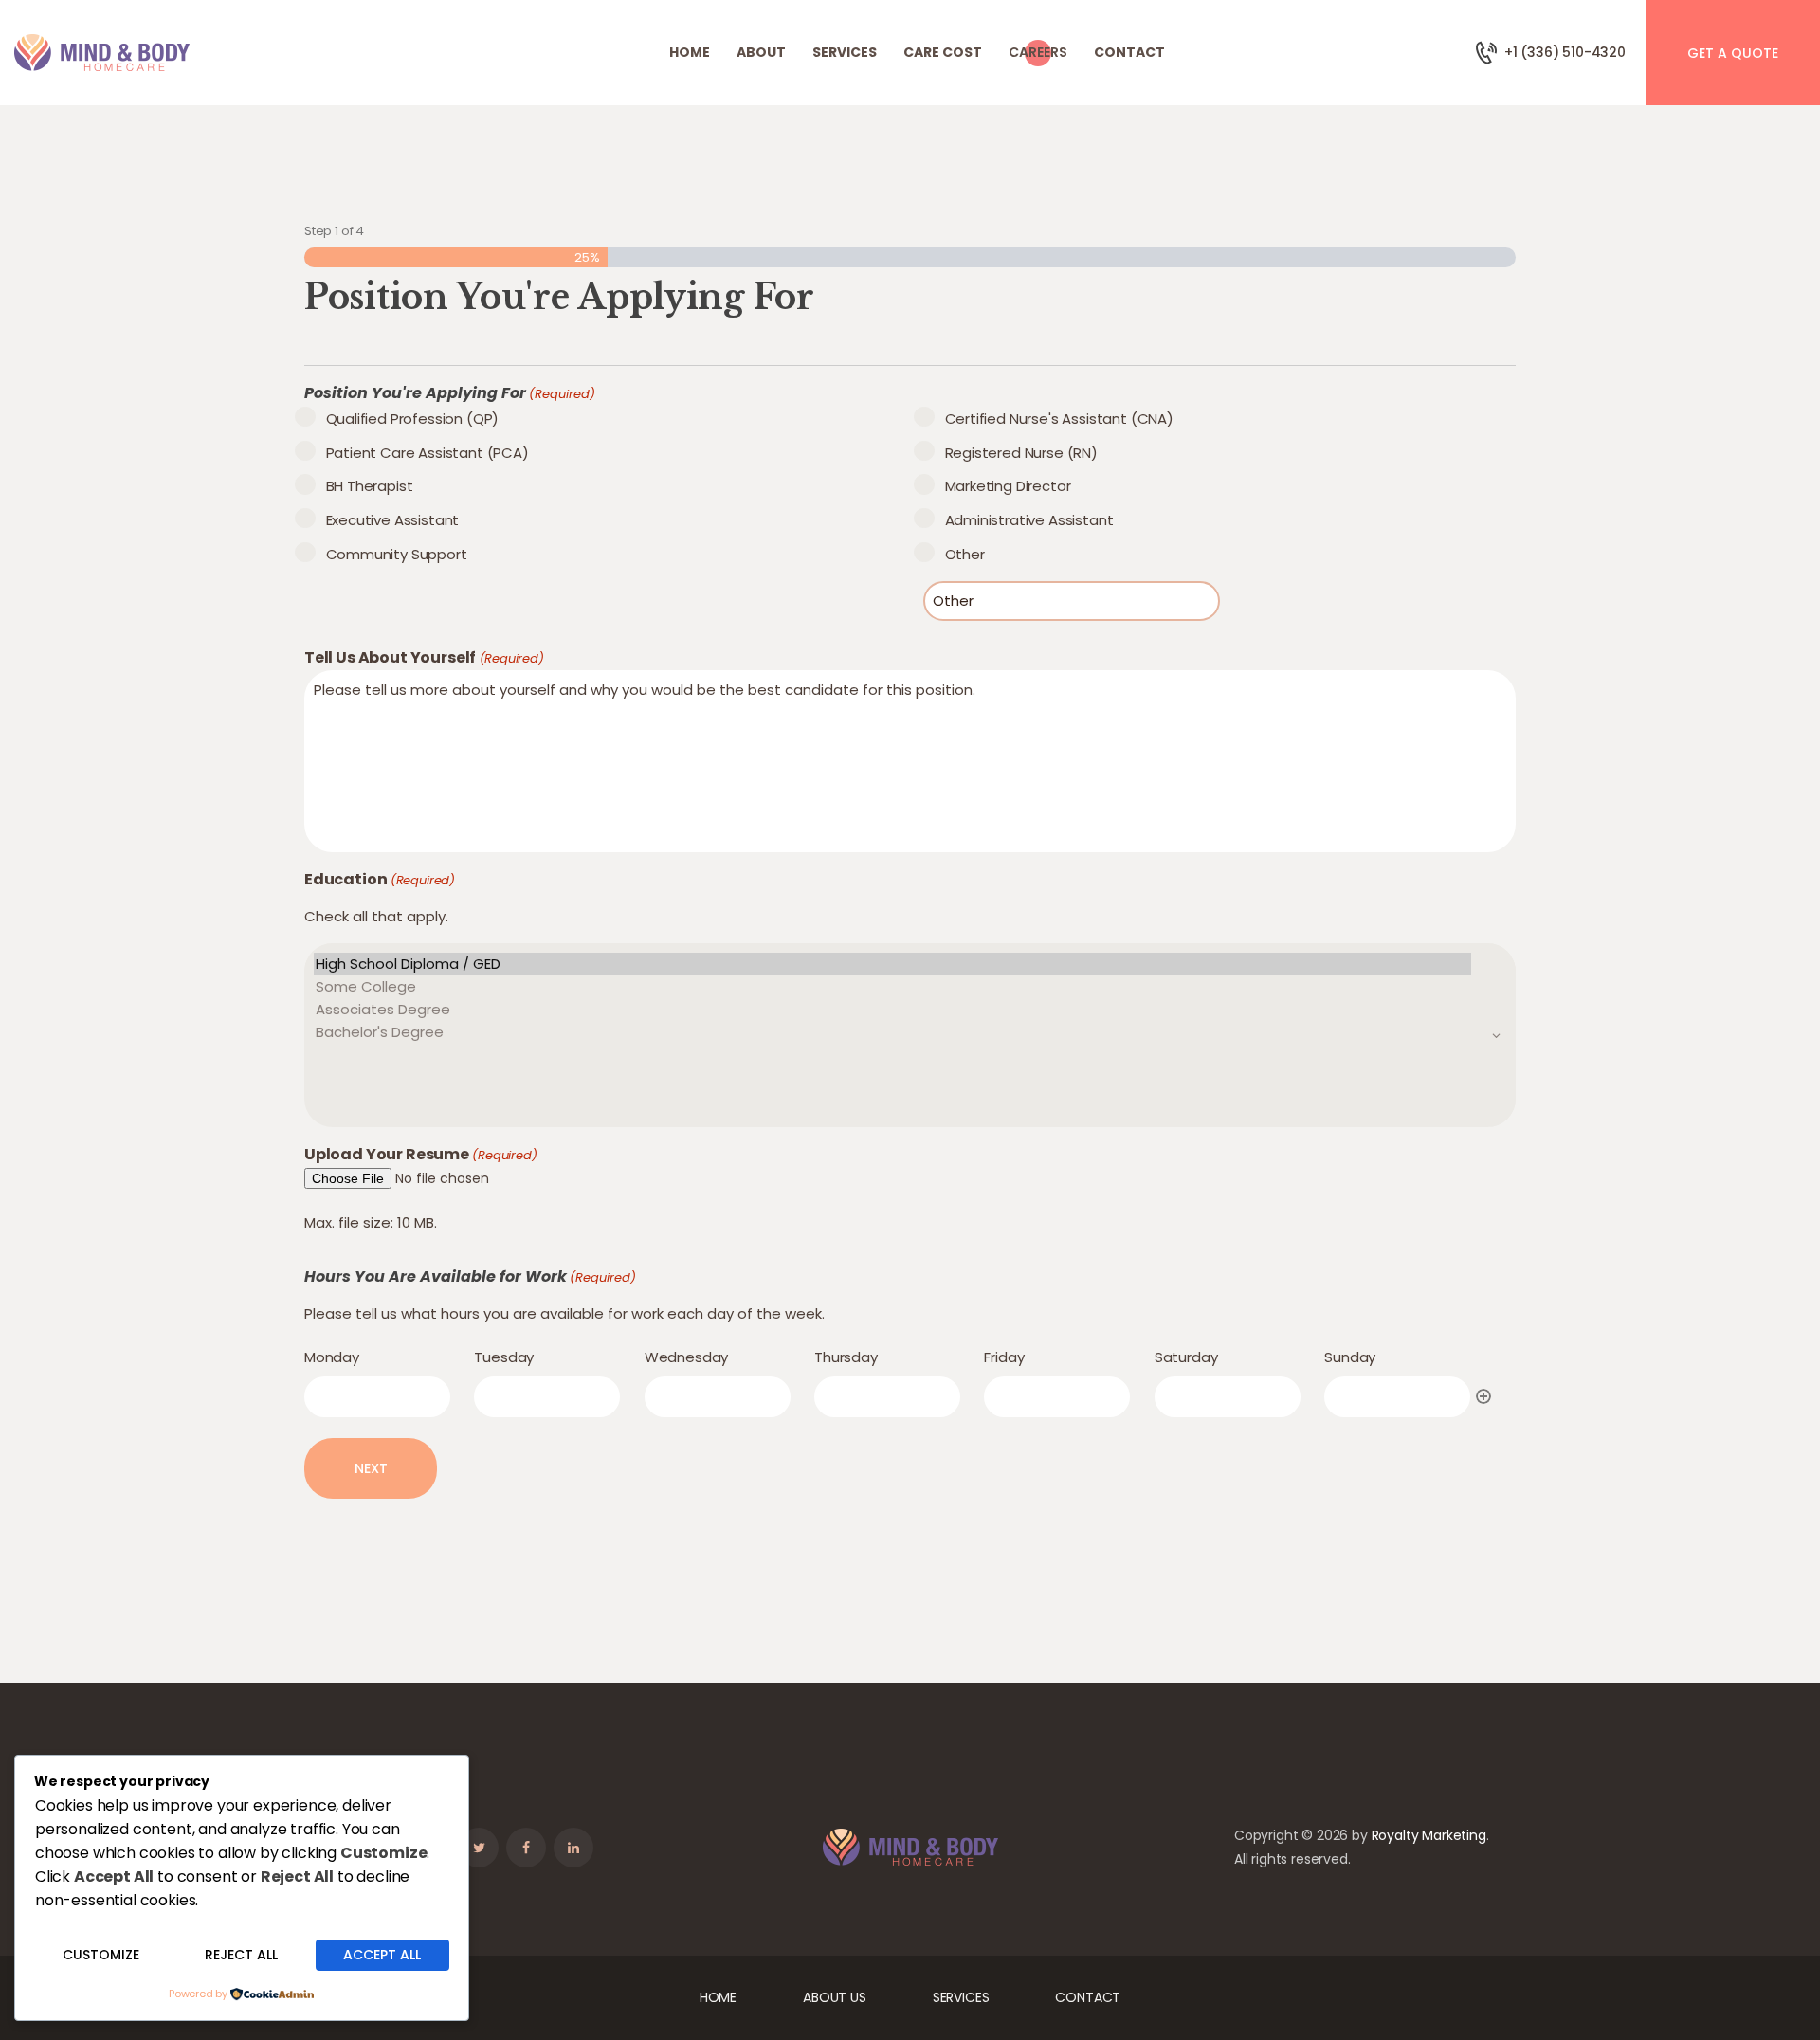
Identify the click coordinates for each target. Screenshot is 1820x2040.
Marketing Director (1008, 486)
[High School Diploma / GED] (892, 964)
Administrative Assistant (1029, 520)
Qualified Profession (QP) (412, 419)
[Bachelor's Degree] (892, 1032)
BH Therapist (369, 486)
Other (965, 554)
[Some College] (892, 987)
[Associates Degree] (892, 1010)
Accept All (382, 1955)
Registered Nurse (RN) (1021, 453)
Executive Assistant (392, 520)
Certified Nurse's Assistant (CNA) (1059, 419)
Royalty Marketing (1429, 1835)
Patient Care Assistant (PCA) (428, 453)
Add (1483, 1396)
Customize (101, 1955)
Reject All (241, 1955)
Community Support (397, 554)
